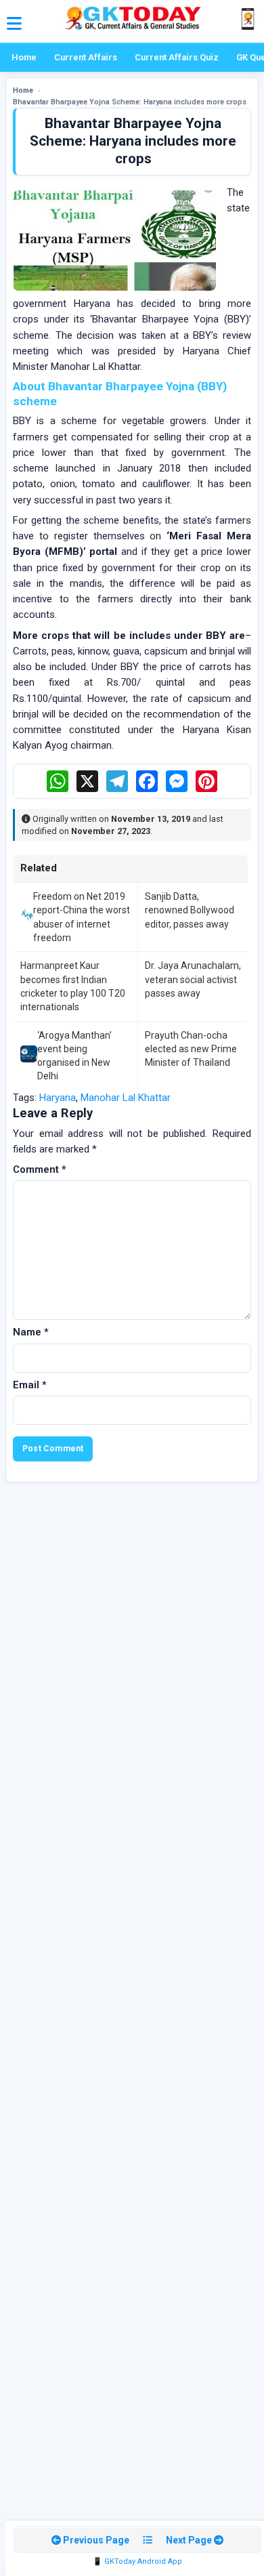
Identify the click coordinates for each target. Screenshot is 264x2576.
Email (30, 1385)
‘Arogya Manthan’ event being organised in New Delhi (74, 1056)
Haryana (58, 1098)
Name (31, 1332)
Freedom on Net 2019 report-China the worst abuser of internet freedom (82, 917)
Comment (40, 1169)
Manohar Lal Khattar (126, 1098)
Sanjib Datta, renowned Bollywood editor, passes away (190, 910)
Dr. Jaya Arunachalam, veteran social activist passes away (193, 979)
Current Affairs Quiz (177, 57)
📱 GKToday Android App (137, 2561)
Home (24, 57)
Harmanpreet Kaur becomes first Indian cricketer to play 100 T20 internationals (73, 986)
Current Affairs (86, 57)
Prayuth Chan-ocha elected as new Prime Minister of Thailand (191, 1049)
